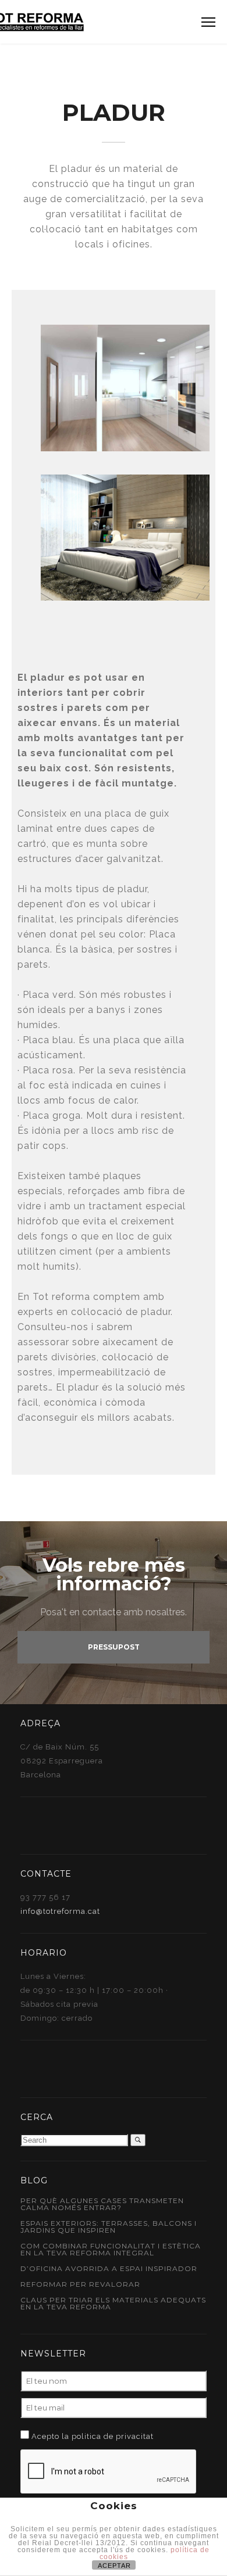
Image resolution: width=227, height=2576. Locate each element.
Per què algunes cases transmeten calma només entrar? (102, 2204)
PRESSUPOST (114, 1647)
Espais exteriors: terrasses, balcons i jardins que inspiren (109, 2227)
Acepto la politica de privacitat (93, 2436)
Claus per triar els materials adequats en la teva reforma (113, 2303)
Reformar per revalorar (80, 2284)
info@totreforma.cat (60, 1911)
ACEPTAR (114, 2566)
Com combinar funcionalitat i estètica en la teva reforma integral (111, 2249)
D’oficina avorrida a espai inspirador (109, 2268)
